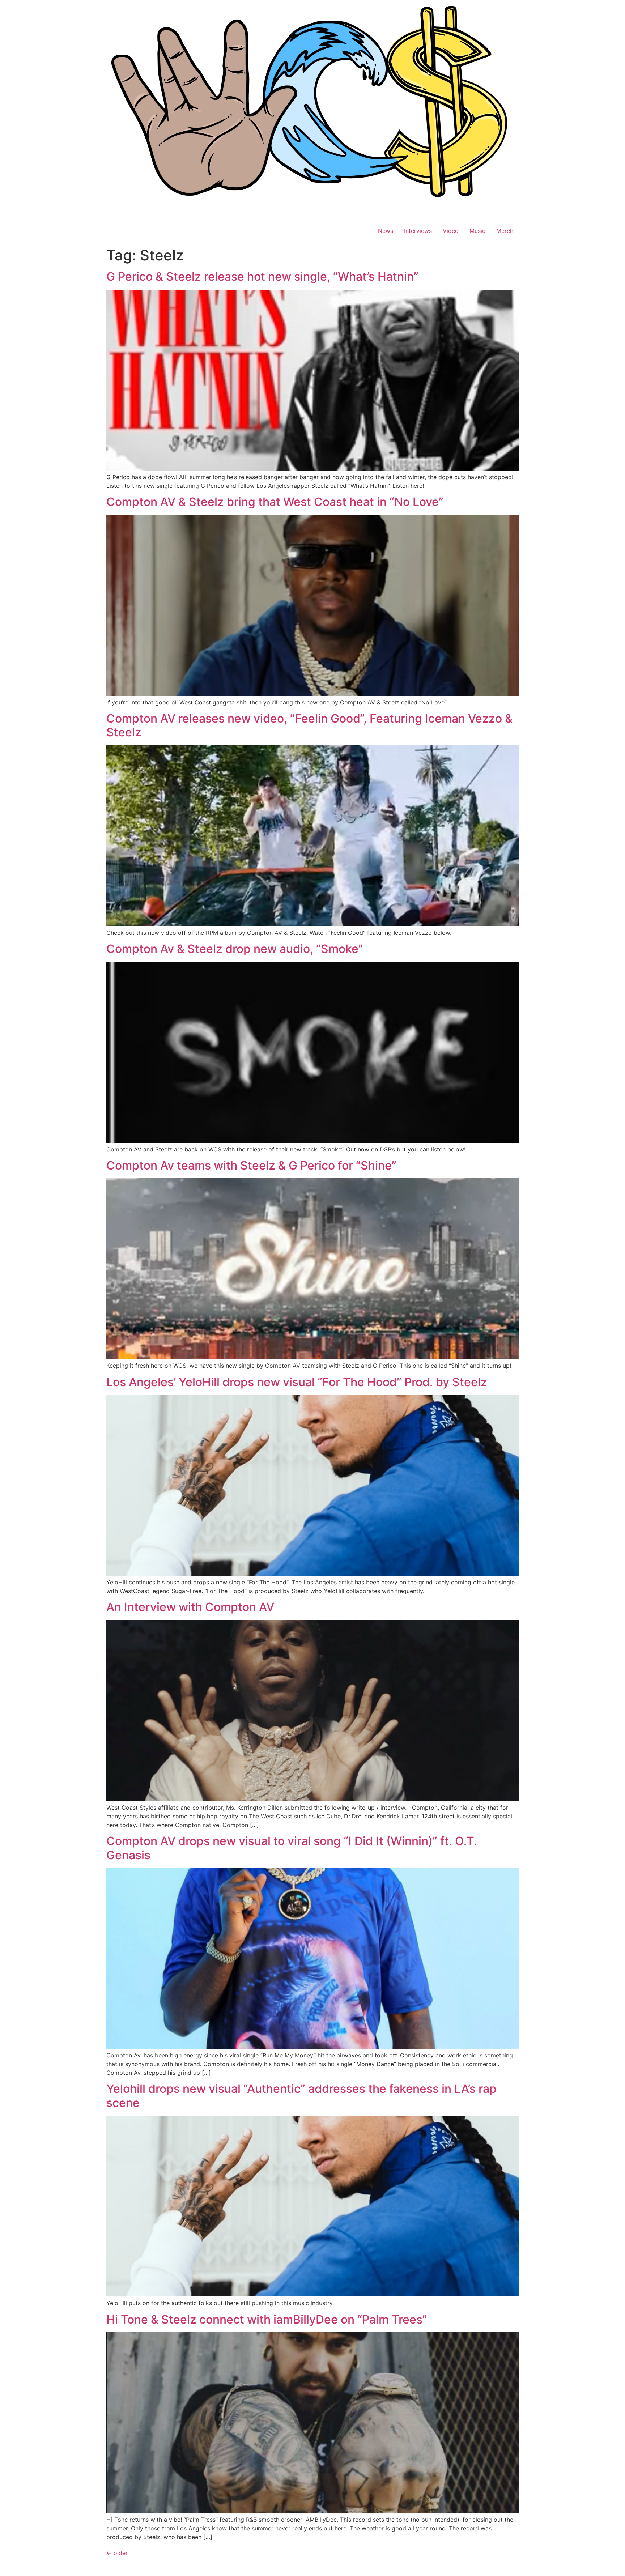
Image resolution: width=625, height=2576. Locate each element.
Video (451, 231)
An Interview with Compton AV (190, 1607)
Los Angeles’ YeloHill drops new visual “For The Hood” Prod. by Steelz (297, 1382)
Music (477, 231)
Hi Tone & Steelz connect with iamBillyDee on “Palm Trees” (267, 2319)
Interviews (418, 231)
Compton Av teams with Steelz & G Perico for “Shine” (251, 1165)
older (117, 2553)
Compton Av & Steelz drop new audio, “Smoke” (235, 949)
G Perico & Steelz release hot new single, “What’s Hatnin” (262, 276)
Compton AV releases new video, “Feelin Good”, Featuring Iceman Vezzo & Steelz (309, 725)
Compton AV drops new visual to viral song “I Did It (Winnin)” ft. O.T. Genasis (292, 1848)
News (386, 231)
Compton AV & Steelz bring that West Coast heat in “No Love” (275, 502)
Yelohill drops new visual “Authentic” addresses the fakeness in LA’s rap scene (301, 2096)
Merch (505, 231)
